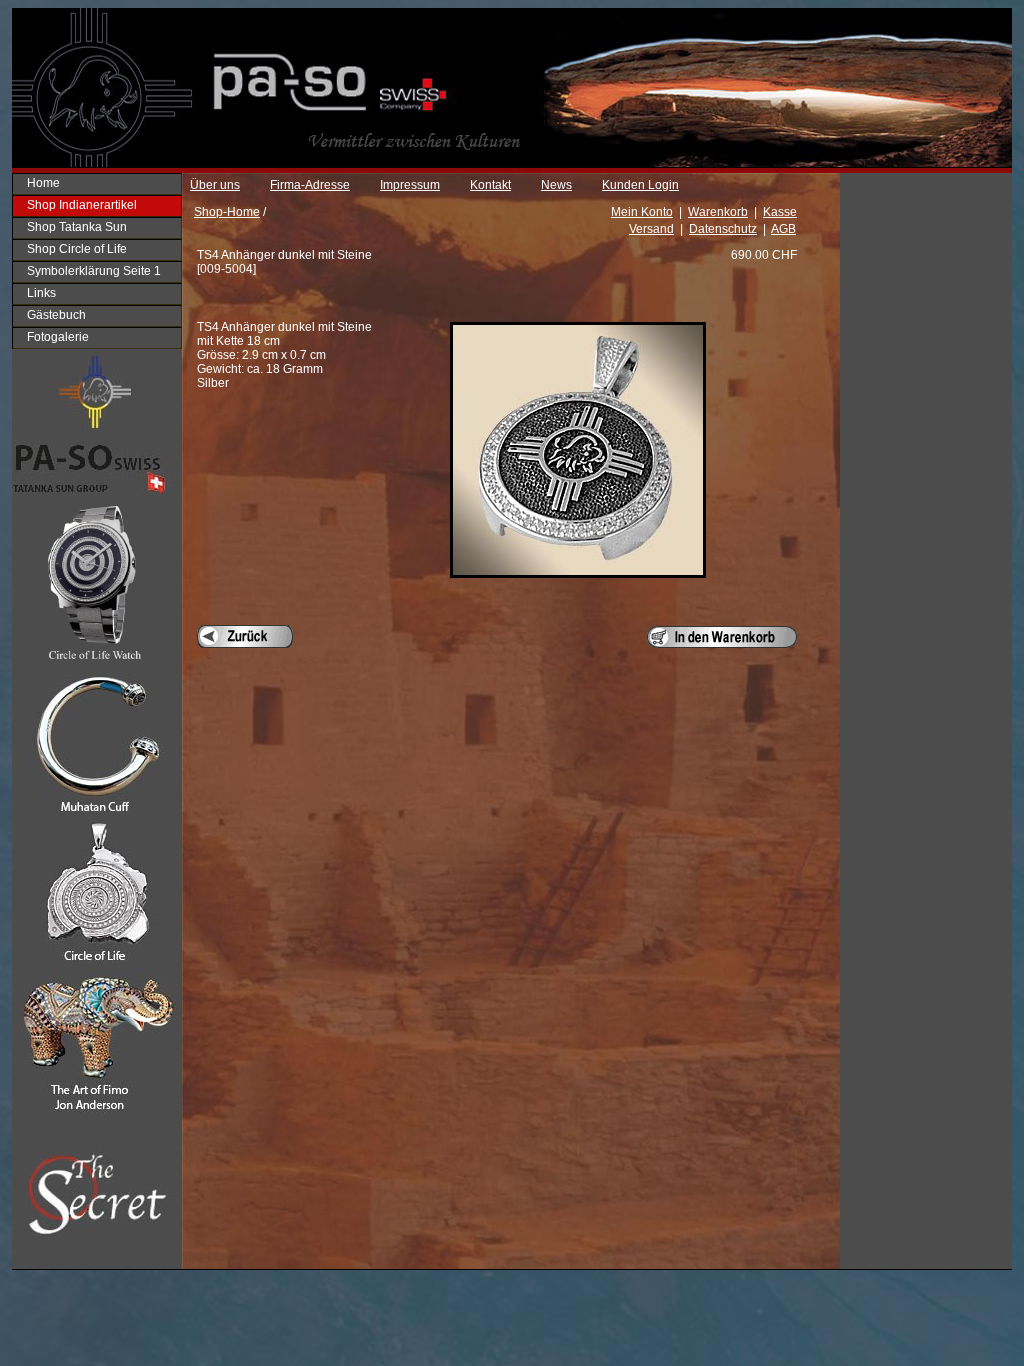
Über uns (215, 185)
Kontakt (490, 185)
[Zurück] (245, 636)
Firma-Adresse (310, 185)
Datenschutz (723, 229)
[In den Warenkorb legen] (722, 637)
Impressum (410, 185)
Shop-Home (227, 212)
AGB (783, 229)
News (556, 185)
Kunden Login (640, 185)
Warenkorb (718, 212)
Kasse (780, 212)
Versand (651, 229)
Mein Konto (642, 212)
